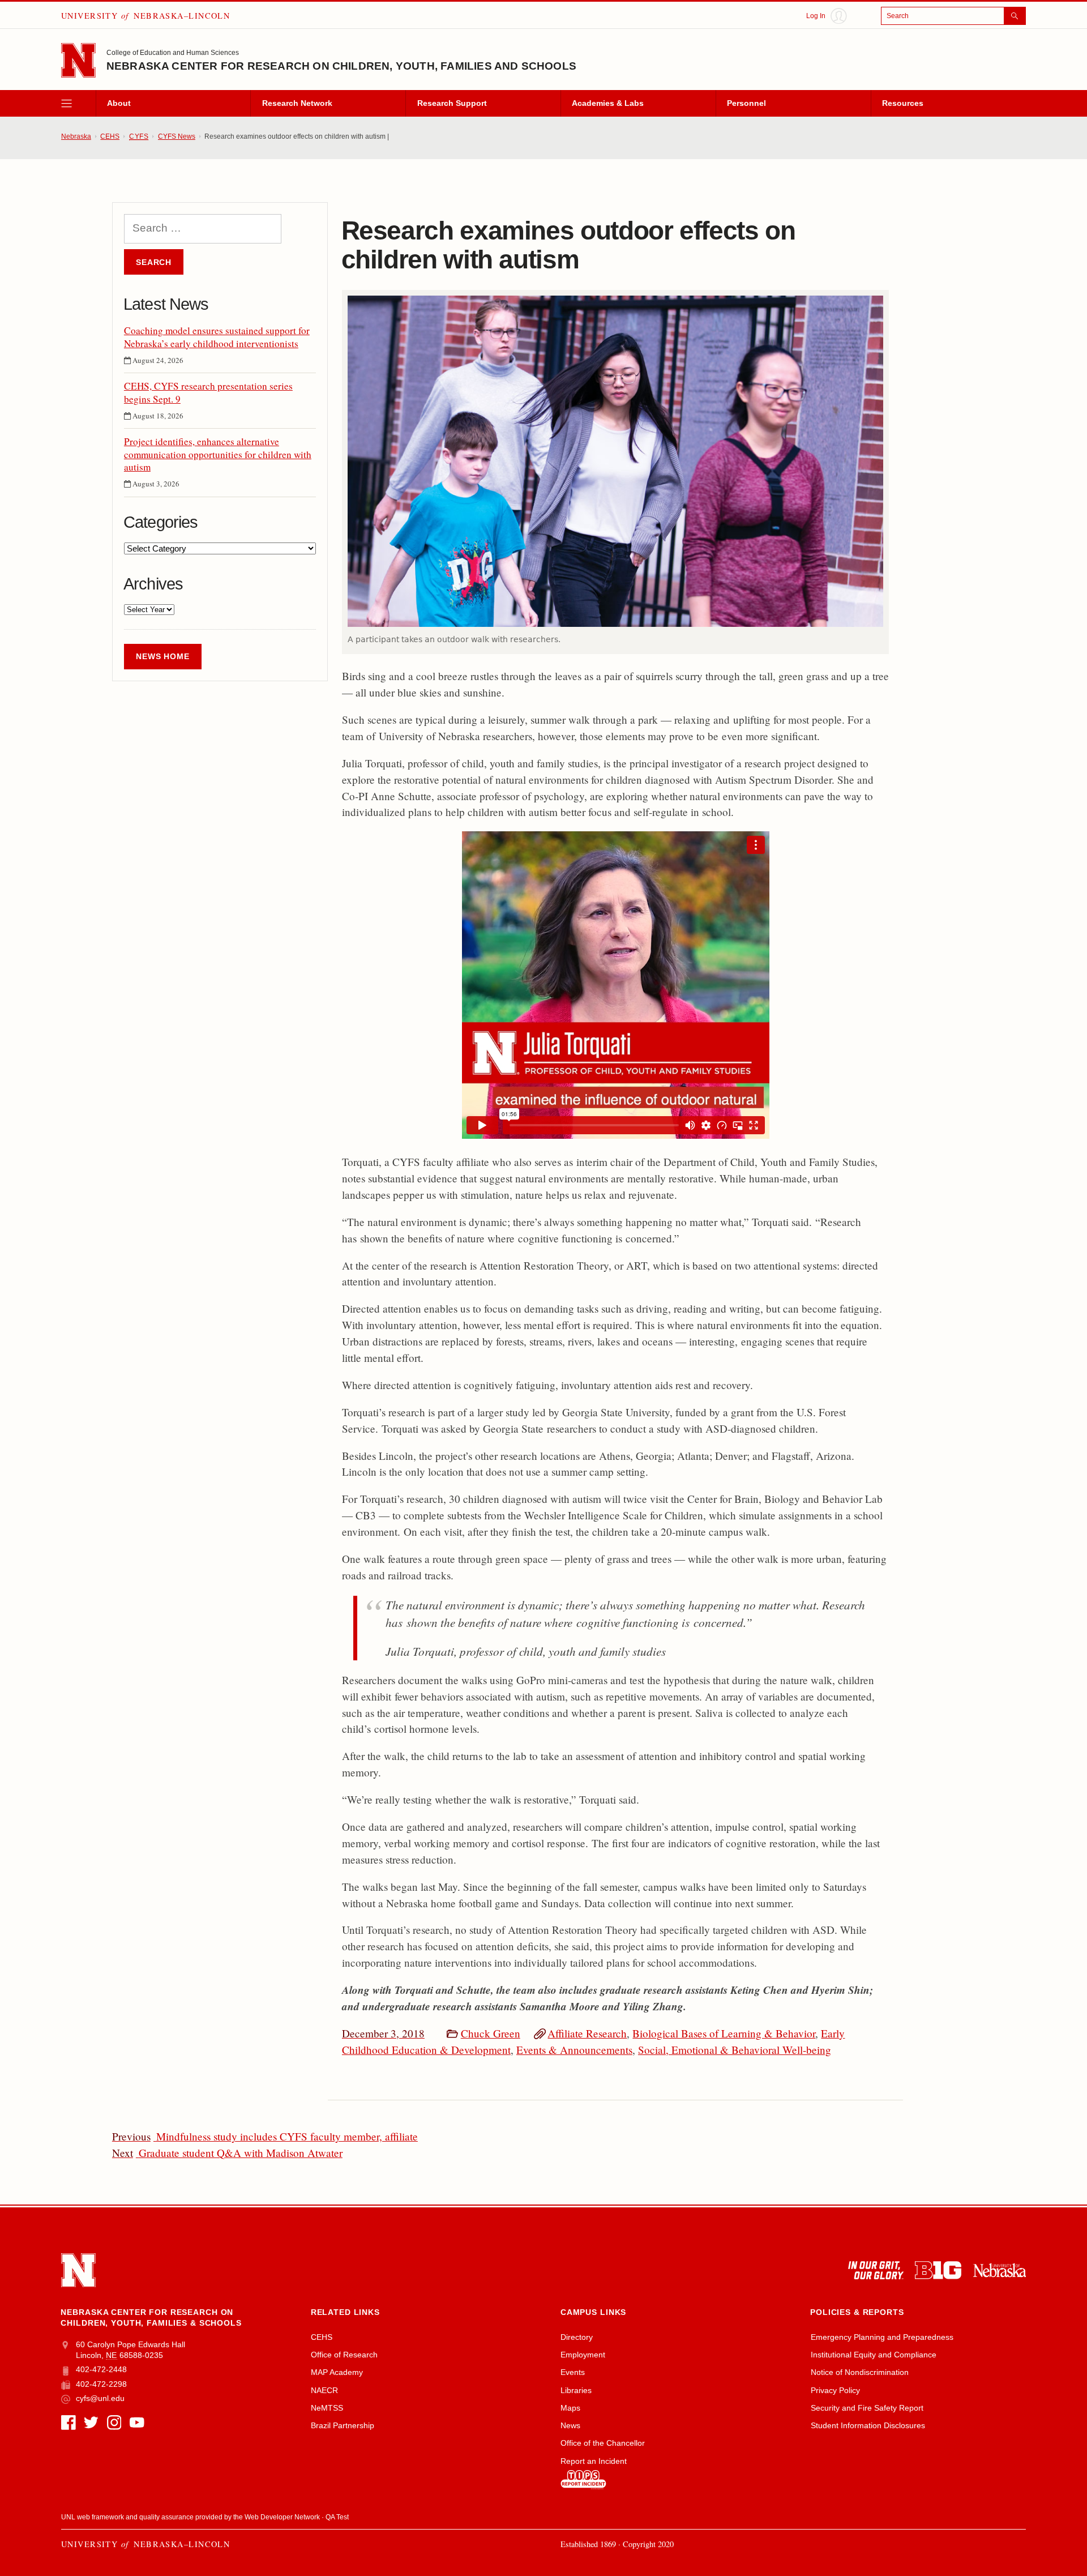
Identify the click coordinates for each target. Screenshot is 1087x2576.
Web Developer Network (282, 2517)
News (570, 2425)
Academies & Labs (608, 103)
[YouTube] (137, 2423)
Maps (570, 2408)
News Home (163, 656)
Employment (583, 2355)
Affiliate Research (587, 2033)
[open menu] (78, 104)
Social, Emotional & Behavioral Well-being (735, 2050)
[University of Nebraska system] (1000, 2270)
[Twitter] (91, 2423)
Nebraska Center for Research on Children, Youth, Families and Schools (341, 66)
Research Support (452, 103)
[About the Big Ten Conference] (938, 2270)
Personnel (746, 103)
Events (573, 2372)
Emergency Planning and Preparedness (882, 2337)
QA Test (337, 2517)
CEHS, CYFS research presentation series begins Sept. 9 (208, 392)
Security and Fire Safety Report (867, 2408)
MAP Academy (337, 2372)
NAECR (324, 2390)
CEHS (110, 136)
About (119, 103)
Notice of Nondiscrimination (860, 2372)
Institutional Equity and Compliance (874, 2355)
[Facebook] (69, 2423)
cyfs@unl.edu (100, 2398)
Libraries (576, 2390)
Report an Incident (594, 2461)
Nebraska (76, 136)
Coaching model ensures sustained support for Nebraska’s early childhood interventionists (217, 337)
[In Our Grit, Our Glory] (876, 2270)
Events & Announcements (574, 2050)
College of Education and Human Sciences (173, 53)
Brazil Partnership (343, 2425)
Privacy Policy (835, 2390)
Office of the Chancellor (603, 2443)
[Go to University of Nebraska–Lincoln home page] (78, 60)
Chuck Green (491, 2033)
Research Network (297, 103)
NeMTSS (327, 2408)
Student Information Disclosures (868, 2425)
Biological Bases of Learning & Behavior (724, 2033)
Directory (577, 2337)
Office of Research (344, 2355)
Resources (903, 103)
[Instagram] (114, 2423)
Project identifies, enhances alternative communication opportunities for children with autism (218, 454)
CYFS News (177, 136)
